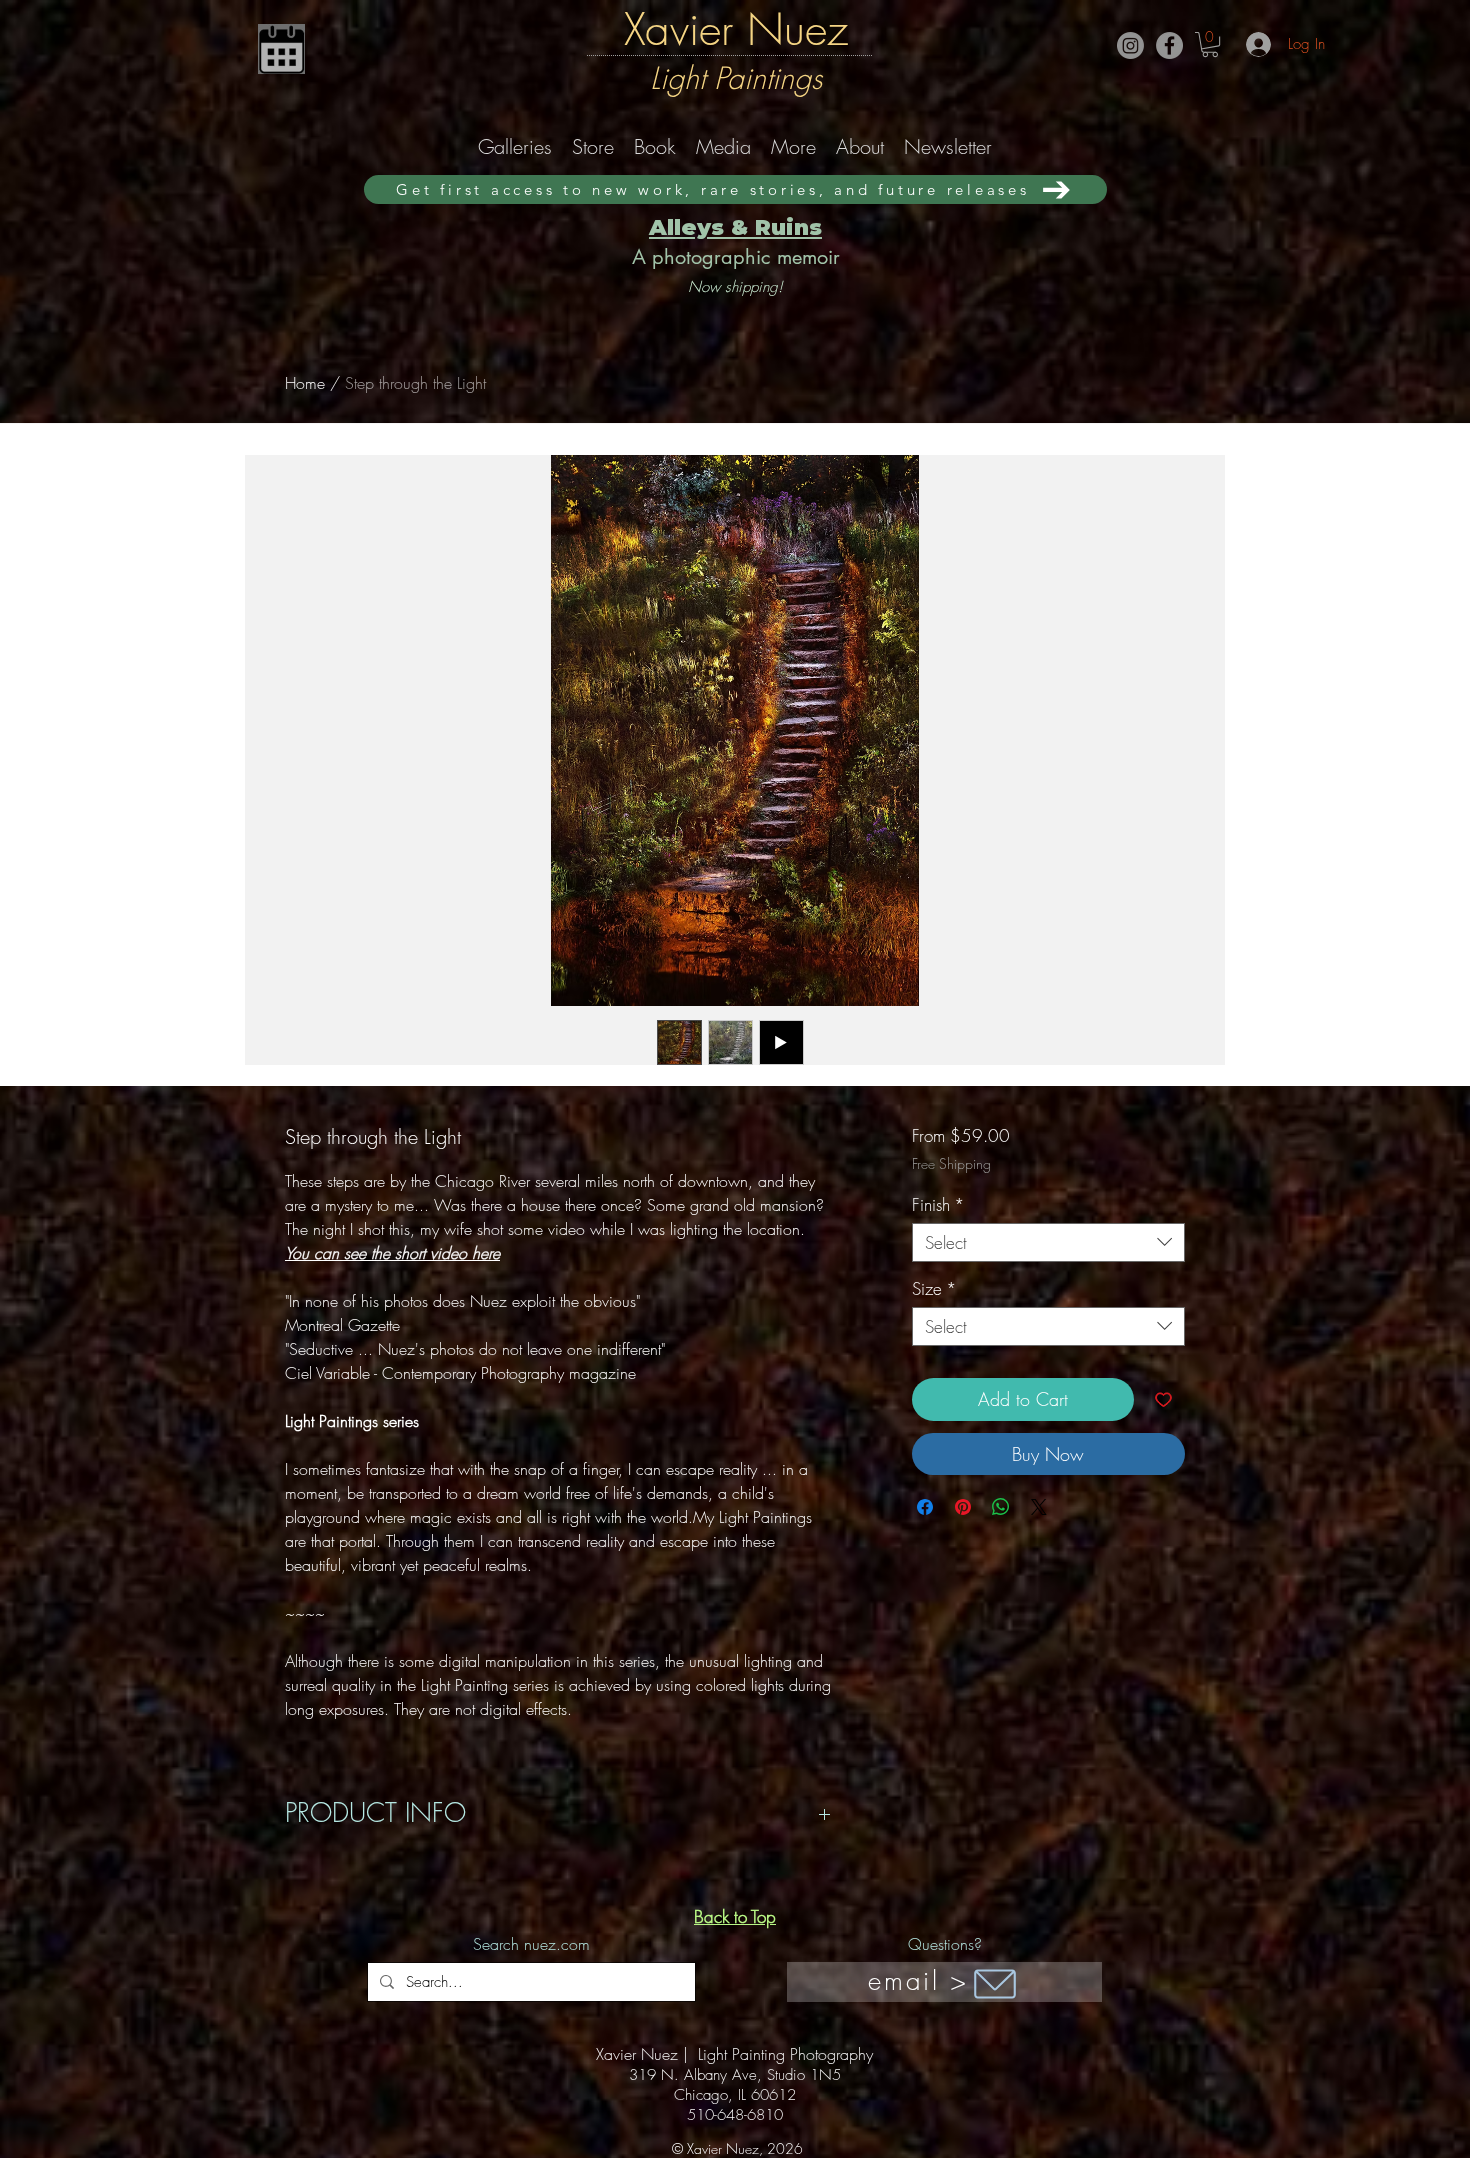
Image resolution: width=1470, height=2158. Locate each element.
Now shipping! (735, 287)
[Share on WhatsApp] (1001, 1507)
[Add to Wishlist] (1163, 1399)
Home (305, 383)
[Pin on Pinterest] (963, 1507)
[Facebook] (1169, 45)
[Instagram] (1130, 45)
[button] (1210, 44)
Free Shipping (951, 1163)
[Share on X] (1039, 1507)
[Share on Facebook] (925, 1507)
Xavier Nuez (736, 29)
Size (934, 1288)
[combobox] (1048, 1242)
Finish (938, 1204)
